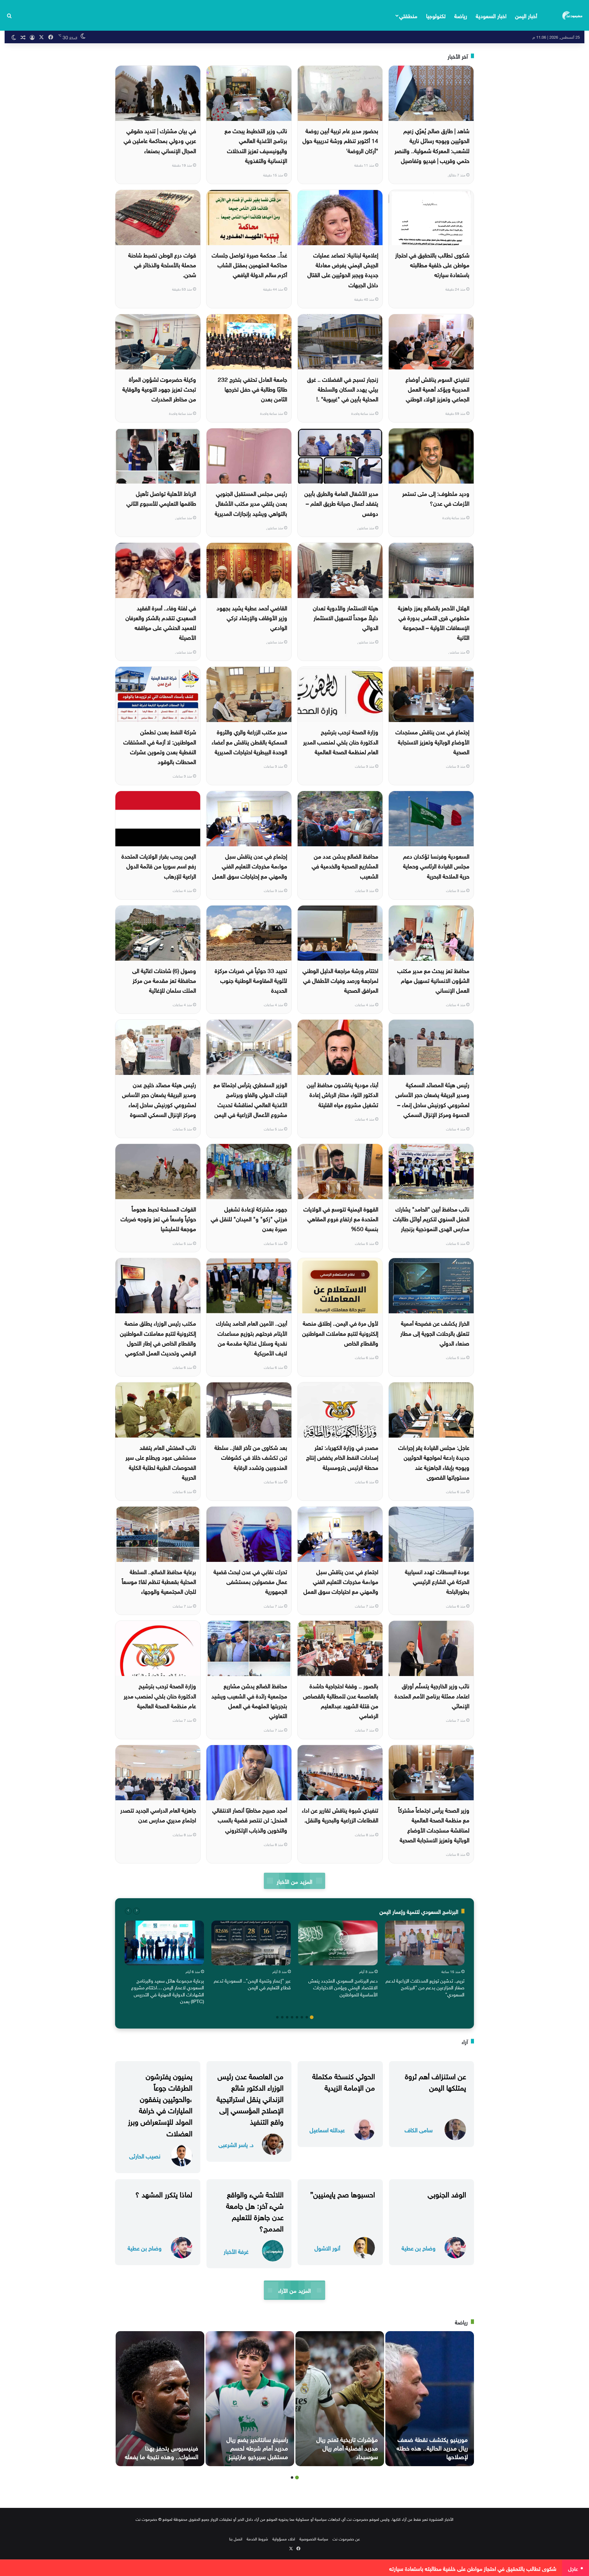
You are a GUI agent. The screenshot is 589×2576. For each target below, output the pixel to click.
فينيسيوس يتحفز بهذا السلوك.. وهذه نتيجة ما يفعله (162, 2451)
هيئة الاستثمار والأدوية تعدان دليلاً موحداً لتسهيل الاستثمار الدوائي (346, 617)
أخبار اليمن (526, 15)
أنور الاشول (327, 2248)
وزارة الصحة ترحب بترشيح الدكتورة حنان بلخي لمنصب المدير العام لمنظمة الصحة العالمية (341, 741)
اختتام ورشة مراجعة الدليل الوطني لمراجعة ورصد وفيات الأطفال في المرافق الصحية (340, 980)
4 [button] (297, 2017)
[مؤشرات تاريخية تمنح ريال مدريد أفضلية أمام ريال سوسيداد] (340, 2399)
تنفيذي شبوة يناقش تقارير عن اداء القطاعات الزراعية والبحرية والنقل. (340, 1814)
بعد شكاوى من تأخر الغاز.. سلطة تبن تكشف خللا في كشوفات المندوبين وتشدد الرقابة (251, 1457)
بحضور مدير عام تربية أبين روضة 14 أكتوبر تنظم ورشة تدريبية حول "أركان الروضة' (340, 140)
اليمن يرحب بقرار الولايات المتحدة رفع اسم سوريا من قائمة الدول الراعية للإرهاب (159, 865)
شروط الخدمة (257, 2538)
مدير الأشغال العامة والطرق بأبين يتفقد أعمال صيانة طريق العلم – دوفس (341, 503)
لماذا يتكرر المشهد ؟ (164, 2193)
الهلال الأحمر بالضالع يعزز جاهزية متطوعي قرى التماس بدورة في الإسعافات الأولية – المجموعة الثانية (434, 622)
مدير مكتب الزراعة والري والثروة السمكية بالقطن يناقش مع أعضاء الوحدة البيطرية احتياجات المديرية (249, 741)
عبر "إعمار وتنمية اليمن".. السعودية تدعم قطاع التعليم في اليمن (252, 1983)
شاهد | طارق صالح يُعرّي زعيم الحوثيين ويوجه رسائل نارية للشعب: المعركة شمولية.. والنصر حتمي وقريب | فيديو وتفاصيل (432, 145)
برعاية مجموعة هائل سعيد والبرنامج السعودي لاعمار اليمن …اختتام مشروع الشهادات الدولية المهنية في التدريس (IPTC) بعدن (168, 1990)
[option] (425, 1960)
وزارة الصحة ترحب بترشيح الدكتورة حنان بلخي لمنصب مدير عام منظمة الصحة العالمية (160, 1695)
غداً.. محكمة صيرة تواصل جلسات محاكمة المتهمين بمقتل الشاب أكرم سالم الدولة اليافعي (249, 264)
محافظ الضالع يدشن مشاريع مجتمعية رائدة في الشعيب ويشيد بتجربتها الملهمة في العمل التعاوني (249, 1700)
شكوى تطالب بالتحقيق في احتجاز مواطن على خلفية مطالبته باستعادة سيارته (432, 264)
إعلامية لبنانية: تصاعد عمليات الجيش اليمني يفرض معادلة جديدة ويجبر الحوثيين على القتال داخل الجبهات (343, 269)
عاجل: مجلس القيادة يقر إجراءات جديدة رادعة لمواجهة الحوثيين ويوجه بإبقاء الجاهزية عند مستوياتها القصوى (434, 1462)
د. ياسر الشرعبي (236, 2144)
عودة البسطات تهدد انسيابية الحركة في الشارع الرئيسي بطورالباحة (437, 1581)
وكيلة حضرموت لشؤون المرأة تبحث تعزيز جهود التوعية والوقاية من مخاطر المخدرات (159, 389)
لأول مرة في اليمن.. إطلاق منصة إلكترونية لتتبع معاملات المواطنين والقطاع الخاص (340, 1332)
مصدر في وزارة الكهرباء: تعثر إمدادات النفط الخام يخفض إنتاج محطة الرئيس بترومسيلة (342, 1457)
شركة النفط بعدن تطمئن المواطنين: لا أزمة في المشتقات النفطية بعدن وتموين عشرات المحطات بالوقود (160, 746)
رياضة (461, 15)
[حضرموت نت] (573, 15)
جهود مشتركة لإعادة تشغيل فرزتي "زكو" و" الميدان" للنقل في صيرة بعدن (249, 1218)
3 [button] (302, 2017)
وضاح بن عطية (419, 2248)
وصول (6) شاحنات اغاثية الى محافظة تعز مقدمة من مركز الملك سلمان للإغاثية (164, 980)
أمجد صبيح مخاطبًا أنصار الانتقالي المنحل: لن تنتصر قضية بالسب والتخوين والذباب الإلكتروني (250, 1819)
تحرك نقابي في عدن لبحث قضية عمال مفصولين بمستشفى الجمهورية (250, 1581)
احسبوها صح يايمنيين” (343, 2193)
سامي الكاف (419, 2129)
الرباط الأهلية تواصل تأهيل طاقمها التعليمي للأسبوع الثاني (161, 498)
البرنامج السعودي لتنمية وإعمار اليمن (419, 1911)
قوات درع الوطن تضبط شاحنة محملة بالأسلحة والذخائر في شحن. (162, 264)
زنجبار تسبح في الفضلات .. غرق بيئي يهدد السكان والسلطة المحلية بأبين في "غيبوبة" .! (343, 389)
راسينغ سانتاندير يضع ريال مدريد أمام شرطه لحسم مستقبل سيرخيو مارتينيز (257, 2447)
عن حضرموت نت (346, 2538)
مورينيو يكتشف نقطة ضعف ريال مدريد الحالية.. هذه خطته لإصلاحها (432, 2447)
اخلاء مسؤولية (284, 2538)
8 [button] (277, 2017)
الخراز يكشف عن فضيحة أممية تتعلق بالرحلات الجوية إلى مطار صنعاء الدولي (435, 1332)
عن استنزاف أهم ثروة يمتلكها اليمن (435, 2081)
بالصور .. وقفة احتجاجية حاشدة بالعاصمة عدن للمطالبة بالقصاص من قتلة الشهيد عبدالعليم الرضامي (341, 1700)
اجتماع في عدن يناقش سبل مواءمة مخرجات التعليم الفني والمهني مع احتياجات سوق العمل (341, 1581)
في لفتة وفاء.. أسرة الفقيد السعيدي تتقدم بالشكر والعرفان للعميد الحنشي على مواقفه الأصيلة (161, 622)
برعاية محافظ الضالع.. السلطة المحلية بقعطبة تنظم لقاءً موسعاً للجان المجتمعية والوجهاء (159, 1581)
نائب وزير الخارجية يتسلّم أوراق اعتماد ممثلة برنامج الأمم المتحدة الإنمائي (432, 1695)
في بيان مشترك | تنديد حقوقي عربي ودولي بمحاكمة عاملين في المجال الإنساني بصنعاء (160, 140)
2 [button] (307, 2017)
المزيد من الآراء (294, 2290)
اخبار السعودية (491, 15)
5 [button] (292, 2017)
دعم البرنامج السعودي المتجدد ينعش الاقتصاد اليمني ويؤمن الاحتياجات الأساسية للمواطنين (343, 1987)
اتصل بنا (236, 2538)
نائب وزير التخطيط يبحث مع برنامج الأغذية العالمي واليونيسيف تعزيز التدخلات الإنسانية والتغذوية (256, 145)
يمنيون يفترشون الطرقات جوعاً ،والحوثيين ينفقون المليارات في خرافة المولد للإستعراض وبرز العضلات (160, 2104)
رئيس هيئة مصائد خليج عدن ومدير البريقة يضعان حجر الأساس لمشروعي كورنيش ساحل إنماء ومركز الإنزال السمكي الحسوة (159, 1099)
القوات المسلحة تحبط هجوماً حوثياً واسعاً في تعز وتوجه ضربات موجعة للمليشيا (158, 1218)
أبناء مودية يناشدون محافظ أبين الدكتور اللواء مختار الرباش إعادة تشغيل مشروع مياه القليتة (343, 1094)
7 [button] (282, 2017)
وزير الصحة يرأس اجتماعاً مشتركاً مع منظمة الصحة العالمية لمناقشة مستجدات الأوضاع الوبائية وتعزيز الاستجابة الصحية (434, 1824)
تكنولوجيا (436, 15)
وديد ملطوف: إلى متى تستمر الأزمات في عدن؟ (436, 498)
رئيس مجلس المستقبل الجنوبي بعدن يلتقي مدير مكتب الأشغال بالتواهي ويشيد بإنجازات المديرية (251, 503)
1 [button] (312, 2017)
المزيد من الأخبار (294, 1881)
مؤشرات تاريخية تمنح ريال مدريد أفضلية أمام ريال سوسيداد (347, 2447)
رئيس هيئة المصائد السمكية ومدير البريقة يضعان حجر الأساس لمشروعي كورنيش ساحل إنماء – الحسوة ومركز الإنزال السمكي (432, 1099)
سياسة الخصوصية (314, 2538)
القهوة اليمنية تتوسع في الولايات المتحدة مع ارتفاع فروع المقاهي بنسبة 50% (341, 1218)
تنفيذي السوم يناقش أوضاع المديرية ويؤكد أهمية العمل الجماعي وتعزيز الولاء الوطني (437, 389)
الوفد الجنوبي (447, 2193)
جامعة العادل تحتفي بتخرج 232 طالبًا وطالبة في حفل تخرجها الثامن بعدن (252, 389)
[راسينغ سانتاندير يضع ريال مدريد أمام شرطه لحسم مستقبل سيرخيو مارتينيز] (250, 2399)
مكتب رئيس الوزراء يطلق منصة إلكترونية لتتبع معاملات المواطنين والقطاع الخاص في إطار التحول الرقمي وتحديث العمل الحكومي (158, 1337)
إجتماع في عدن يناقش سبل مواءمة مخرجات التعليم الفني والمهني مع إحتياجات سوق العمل (250, 865)
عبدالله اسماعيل (327, 2129)
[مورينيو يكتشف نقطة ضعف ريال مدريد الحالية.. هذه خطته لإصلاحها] (430, 2399)
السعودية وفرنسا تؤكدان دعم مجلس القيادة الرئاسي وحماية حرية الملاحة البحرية (436, 865)
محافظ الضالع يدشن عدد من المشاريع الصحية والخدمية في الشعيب (345, 865)
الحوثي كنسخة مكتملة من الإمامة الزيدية (344, 2081)
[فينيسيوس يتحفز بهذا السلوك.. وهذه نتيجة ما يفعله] (160, 2399)
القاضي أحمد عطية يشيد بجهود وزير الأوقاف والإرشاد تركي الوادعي (252, 617)
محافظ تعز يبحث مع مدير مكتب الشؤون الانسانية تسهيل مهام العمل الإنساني (433, 980)
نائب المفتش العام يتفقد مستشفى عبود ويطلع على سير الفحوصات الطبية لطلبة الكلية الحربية (161, 1462)
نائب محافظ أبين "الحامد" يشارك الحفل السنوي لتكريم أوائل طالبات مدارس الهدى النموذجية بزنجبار (431, 1218)
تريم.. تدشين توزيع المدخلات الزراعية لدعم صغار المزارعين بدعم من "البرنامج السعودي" (425, 1987)
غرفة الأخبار (236, 2251)
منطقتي (408, 15)
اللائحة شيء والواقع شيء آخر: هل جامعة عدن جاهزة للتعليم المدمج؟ (255, 2211)
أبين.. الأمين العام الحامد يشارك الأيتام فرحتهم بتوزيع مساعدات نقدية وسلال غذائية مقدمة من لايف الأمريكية (252, 1337)
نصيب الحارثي (145, 2155)
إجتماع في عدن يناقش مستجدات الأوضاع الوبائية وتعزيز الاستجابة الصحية (432, 741)
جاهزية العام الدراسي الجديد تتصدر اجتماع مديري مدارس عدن (158, 1814)
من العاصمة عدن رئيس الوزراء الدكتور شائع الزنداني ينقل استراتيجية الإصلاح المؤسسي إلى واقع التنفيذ (250, 2098)
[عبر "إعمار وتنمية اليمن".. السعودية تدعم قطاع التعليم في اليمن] (251, 1943)
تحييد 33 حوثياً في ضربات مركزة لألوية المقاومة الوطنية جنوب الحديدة (251, 980)
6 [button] (287, 2017)
